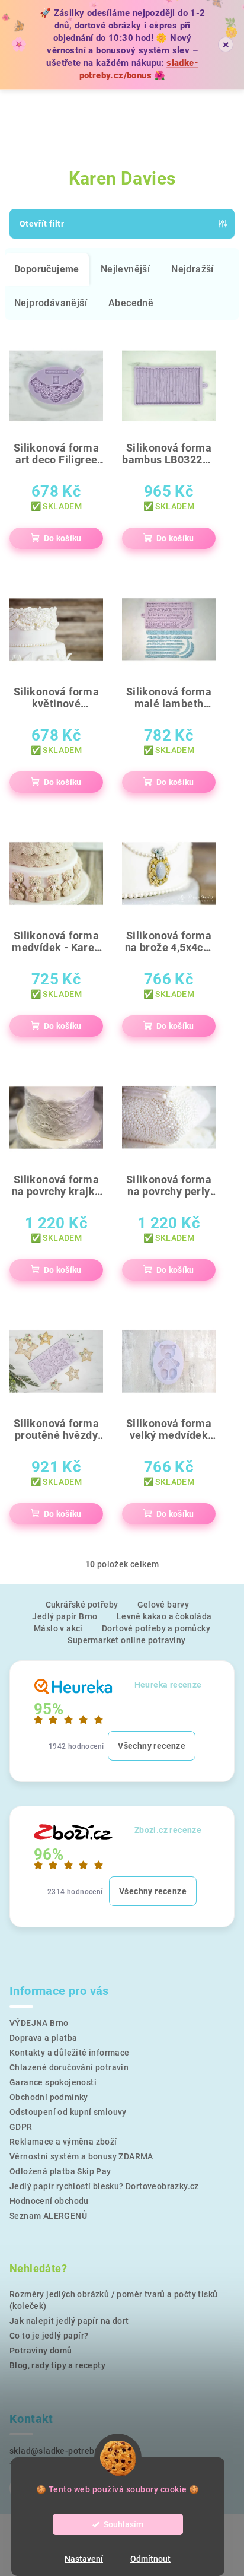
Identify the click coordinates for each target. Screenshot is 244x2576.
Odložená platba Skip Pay (60, 2171)
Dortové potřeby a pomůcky (156, 1628)
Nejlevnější (125, 269)
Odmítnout (150, 2559)
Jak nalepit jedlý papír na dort (69, 2321)
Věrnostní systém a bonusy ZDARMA (81, 2156)
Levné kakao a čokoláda (164, 1616)
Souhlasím (123, 2524)
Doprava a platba (43, 2038)
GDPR (21, 2127)
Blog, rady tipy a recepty (57, 2365)
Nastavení (84, 2559)
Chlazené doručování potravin (69, 2067)
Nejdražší (192, 269)
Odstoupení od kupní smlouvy (68, 2112)
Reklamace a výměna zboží (63, 2142)
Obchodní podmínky (49, 2097)
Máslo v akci (58, 1628)
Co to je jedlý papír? (49, 2336)
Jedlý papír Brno (65, 1616)
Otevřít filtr (42, 224)
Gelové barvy (163, 1605)
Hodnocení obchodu (49, 2201)
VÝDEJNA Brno (39, 2023)
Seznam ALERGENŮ (48, 2216)
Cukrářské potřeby (82, 1605)
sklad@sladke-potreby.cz (60, 2451)
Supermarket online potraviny (126, 1640)
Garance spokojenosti (53, 2082)
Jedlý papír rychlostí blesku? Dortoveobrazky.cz (104, 2186)
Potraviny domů (41, 2351)
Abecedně (131, 303)
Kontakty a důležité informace (70, 2053)
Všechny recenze (152, 1746)
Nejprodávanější (51, 303)
